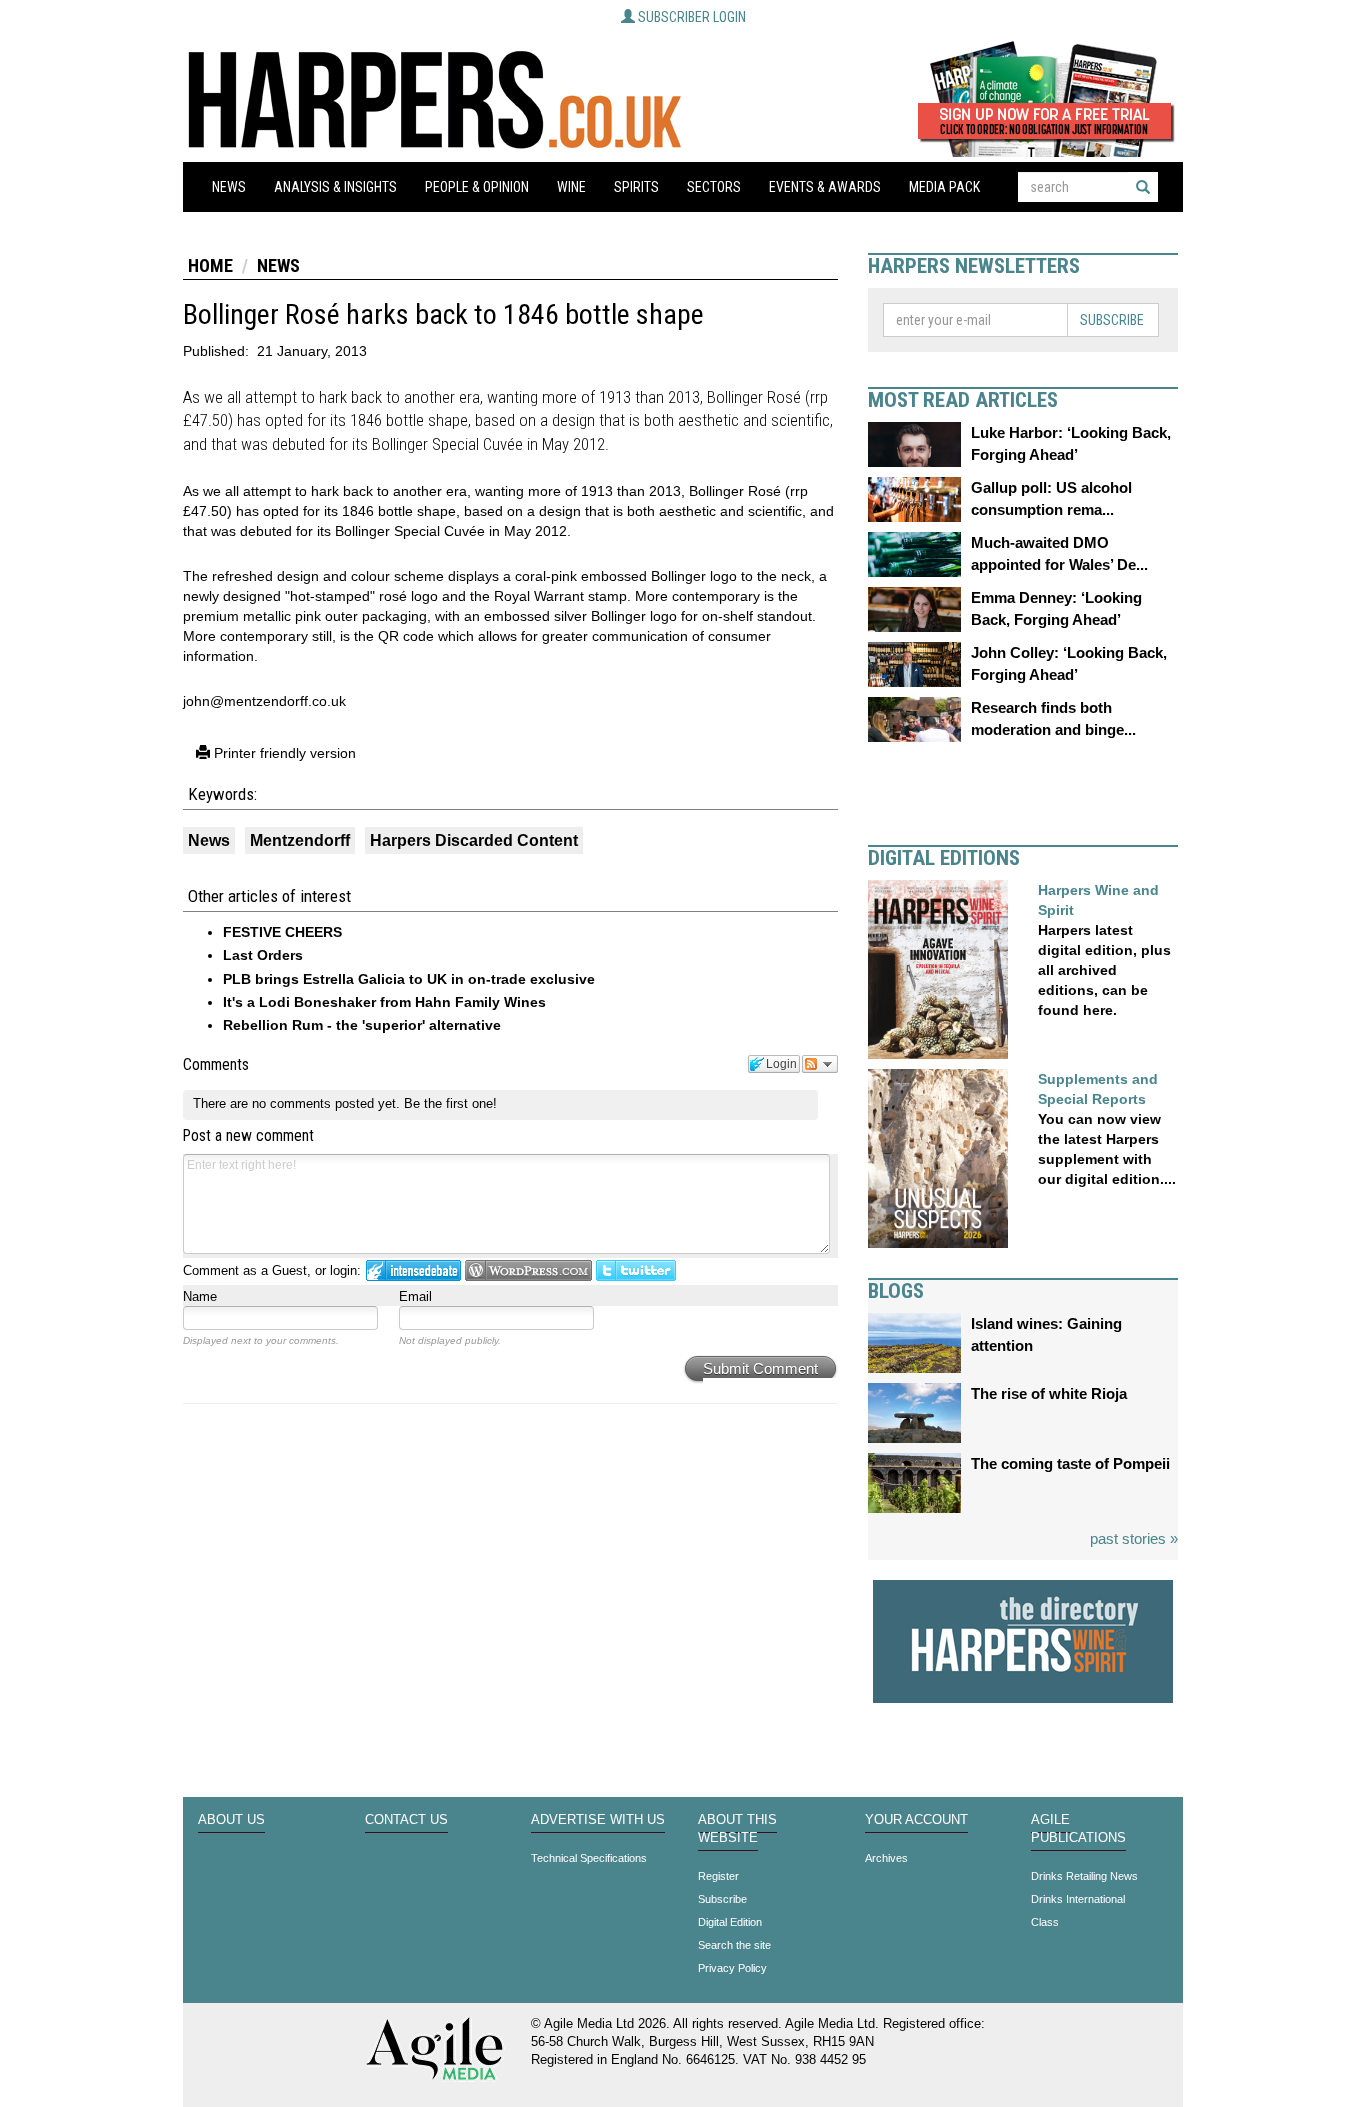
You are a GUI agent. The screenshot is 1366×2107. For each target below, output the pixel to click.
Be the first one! (450, 1103)
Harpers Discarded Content (474, 840)
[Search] (1143, 187)
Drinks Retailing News (1084, 1876)
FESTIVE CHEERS (282, 932)
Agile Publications (1078, 1829)
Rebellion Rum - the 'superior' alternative (362, 1025)
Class (1045, 1922)
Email (415, 1296)
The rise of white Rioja (1049, 1393)
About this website (737, 1829)
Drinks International (1078, 1899)
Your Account (916, 1820)
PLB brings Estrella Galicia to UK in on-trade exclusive (409, 979)
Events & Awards (825, 187)
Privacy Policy (732, 1968)
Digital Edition (730, 1922)
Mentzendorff (300, 840)
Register (718, 1876)
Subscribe (1112, 320)
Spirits (636, 187)
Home (210, 265)
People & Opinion (477, 187)
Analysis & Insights (335, 187)
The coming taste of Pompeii (1070, 1463)
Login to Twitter (636, 1270)
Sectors (714, 187)
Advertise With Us (598, 1820)
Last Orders (263, 955)
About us (231, 1820)
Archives (886, 1858)
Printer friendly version (283, 753)
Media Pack (944, 187)
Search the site (734, 1945)
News (229, 187)
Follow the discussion (820, 1064)
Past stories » (1134, 1538)
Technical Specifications (589, 1858)
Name (200, 1296)
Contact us (406, 1820)
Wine (571, 187)
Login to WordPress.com (528, 1270)
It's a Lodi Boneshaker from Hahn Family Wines (384, 1002)
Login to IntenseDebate (413, 1270)
